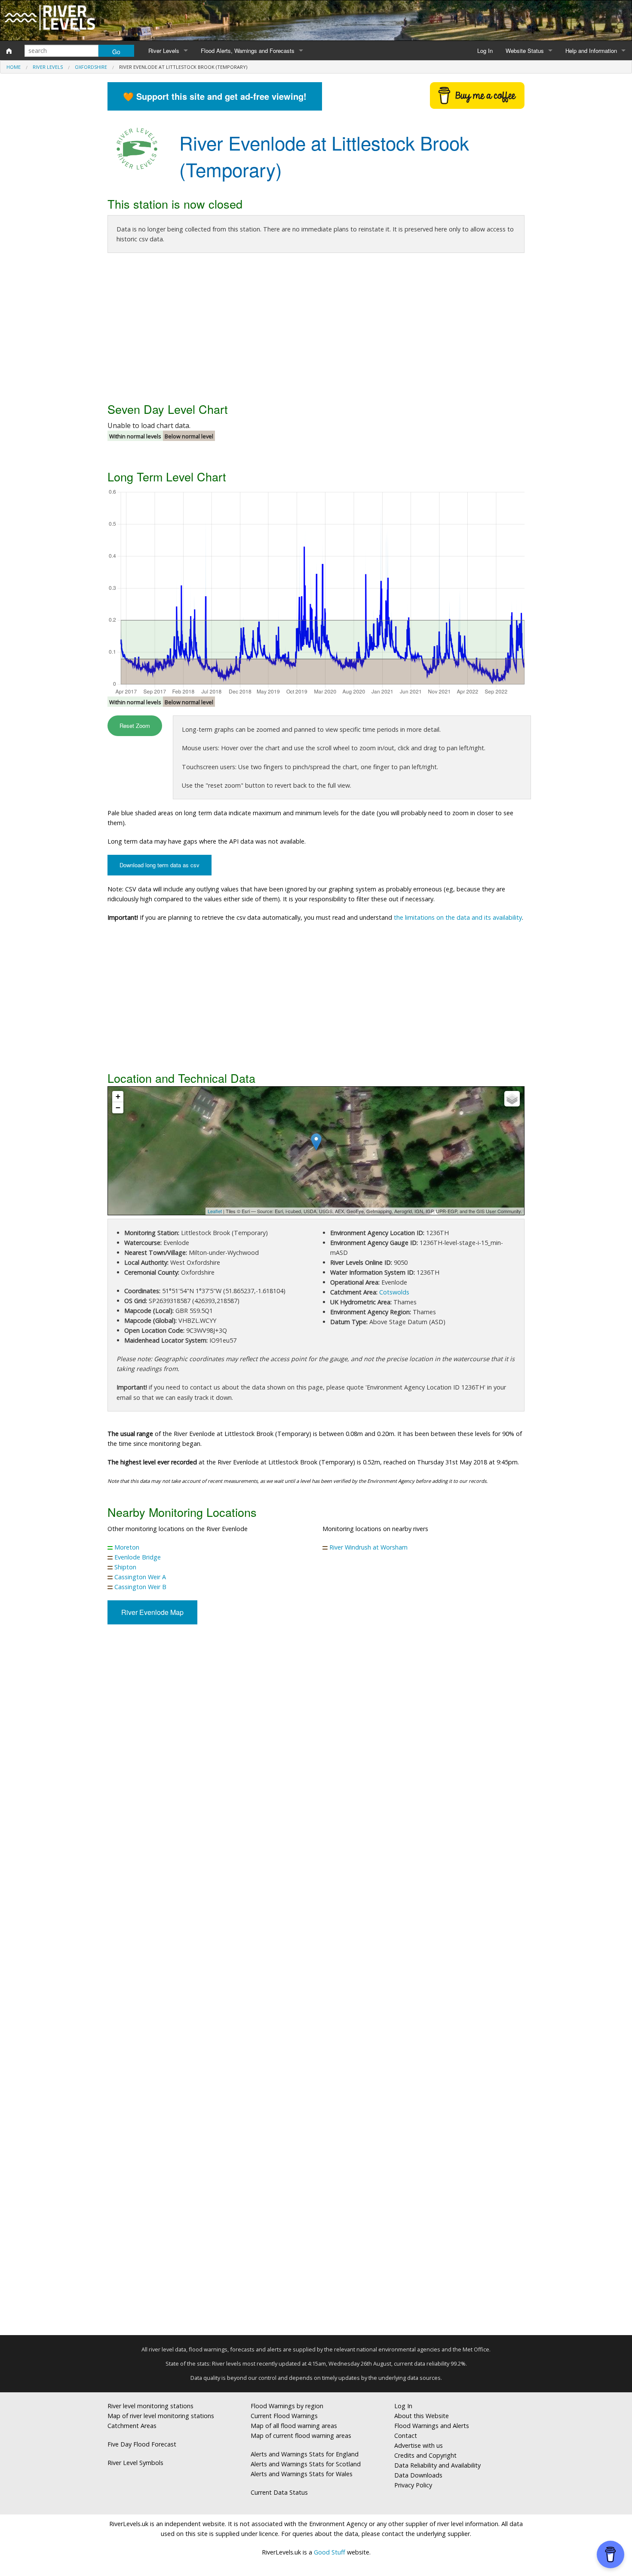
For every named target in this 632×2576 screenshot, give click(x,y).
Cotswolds (394, 1292)
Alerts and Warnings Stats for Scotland (306, 2464)
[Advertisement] (316, 330)
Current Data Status (279, 2492)
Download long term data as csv (160, 865)
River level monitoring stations (150, 2406)
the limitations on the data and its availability (458, 917)
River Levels (164, 51)
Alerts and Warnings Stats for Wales (302, 2474)
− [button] (118, 1108)
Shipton (125, 1567)
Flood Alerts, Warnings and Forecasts (248, 51)
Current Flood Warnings (284, 2416)
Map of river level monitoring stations (161, 2416)
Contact (406, 2436)
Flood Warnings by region (287, 2406)
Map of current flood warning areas (301, 2436)
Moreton (127, 1547)
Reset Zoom (135, 726)
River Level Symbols (135, 2463)
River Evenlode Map (152, 1612)
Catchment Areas (132, 2426)
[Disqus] (316, 1983)
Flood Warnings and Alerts (432, 2426)
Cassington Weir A (140, 1577)
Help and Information (591, 51)
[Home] (9, 51)
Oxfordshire (91, 67)
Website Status (525, 51)
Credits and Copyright (425, 2455)
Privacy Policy (413, 2485)
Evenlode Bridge (138, 1557)
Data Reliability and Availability (437, 2465)
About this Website (422, 2416)
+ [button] (118, 1096)
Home (14, 67)
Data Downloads (418, 2475)
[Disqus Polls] (316, 1758)
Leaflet (215, 1211)
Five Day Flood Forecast (142, 2444)
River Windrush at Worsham (368, 1547)
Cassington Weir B (140, 1587)
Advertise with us (419, 2445)
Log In (485, 51)
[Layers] (512, 1099)
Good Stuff (330, 2552)
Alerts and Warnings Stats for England (305, 2454)
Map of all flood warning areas (294, 2426)
